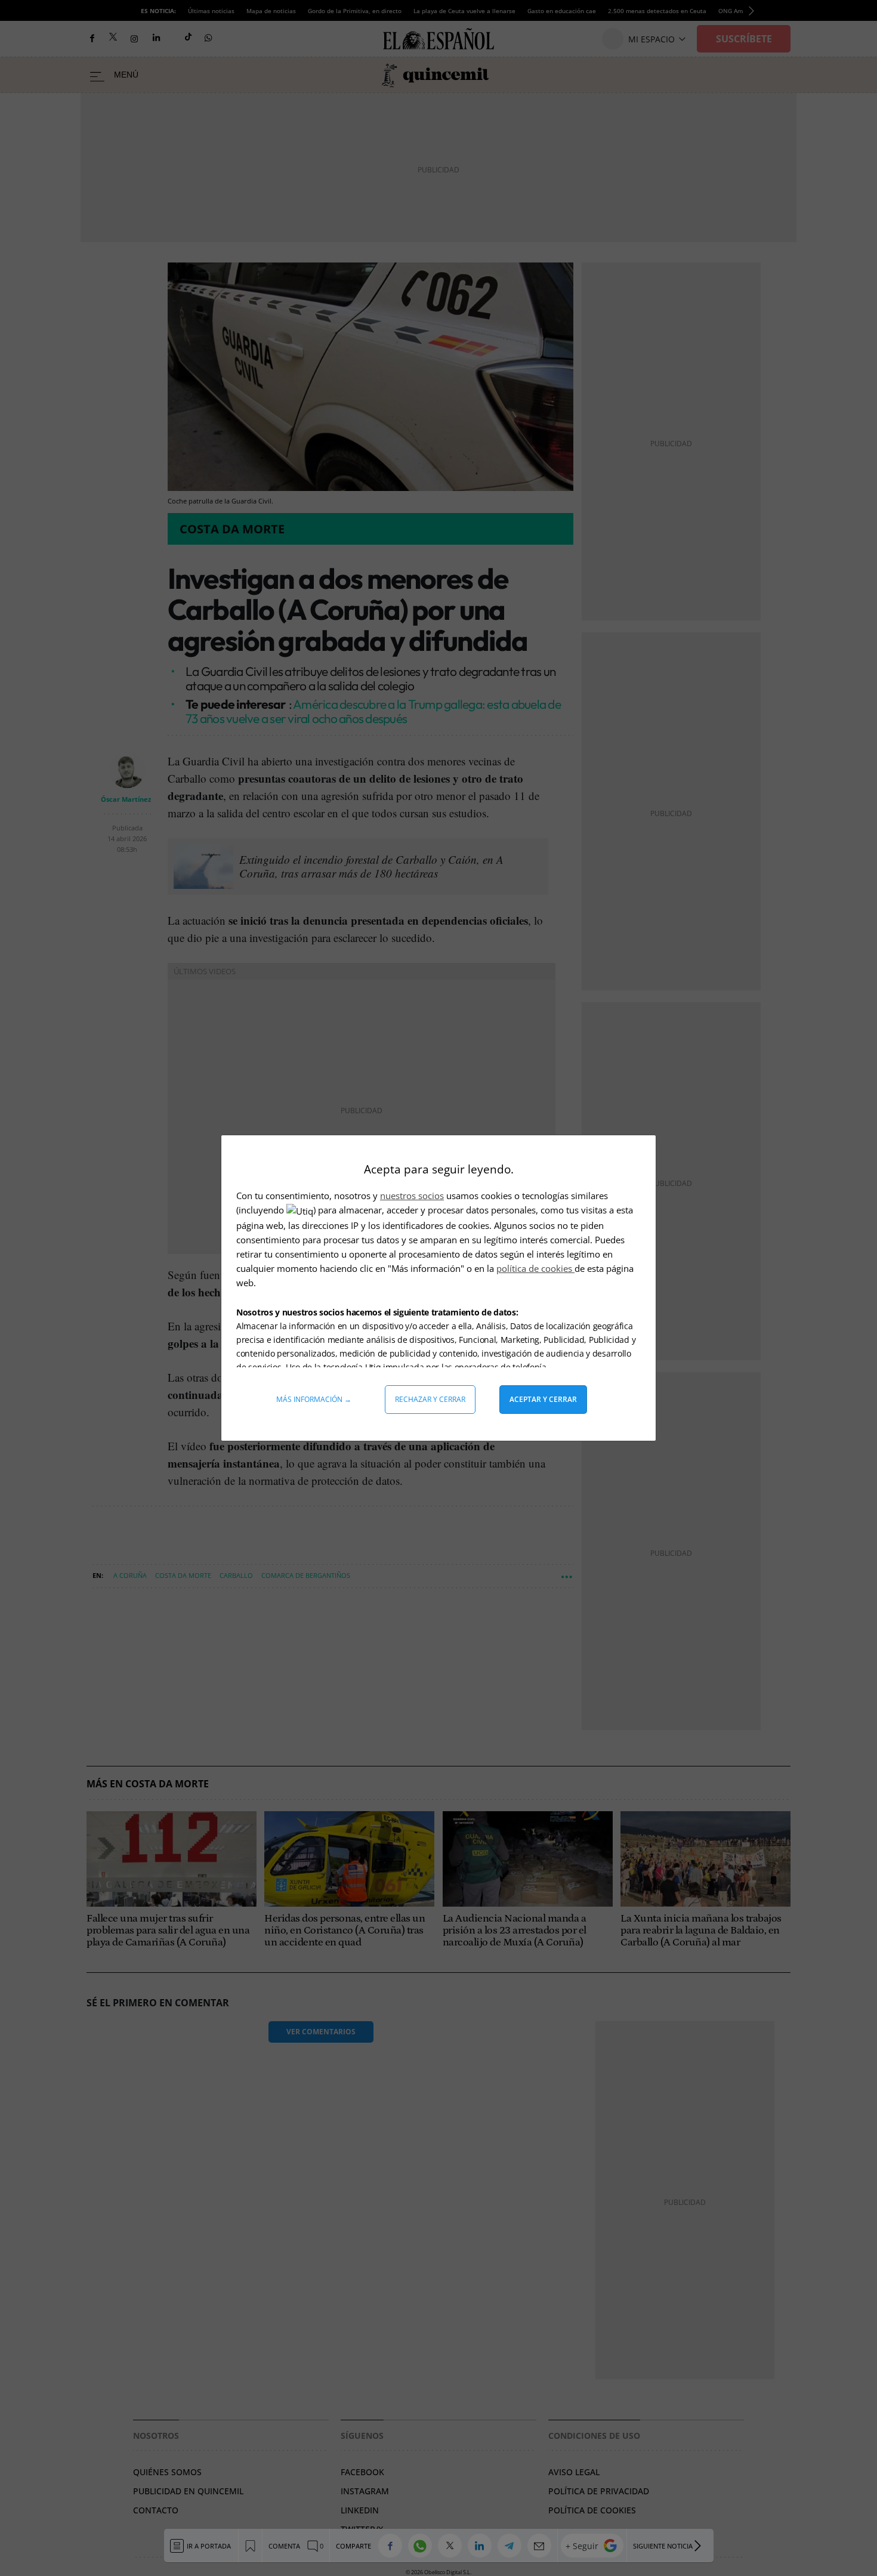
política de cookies (535, 1268)
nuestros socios (412, 1196)
